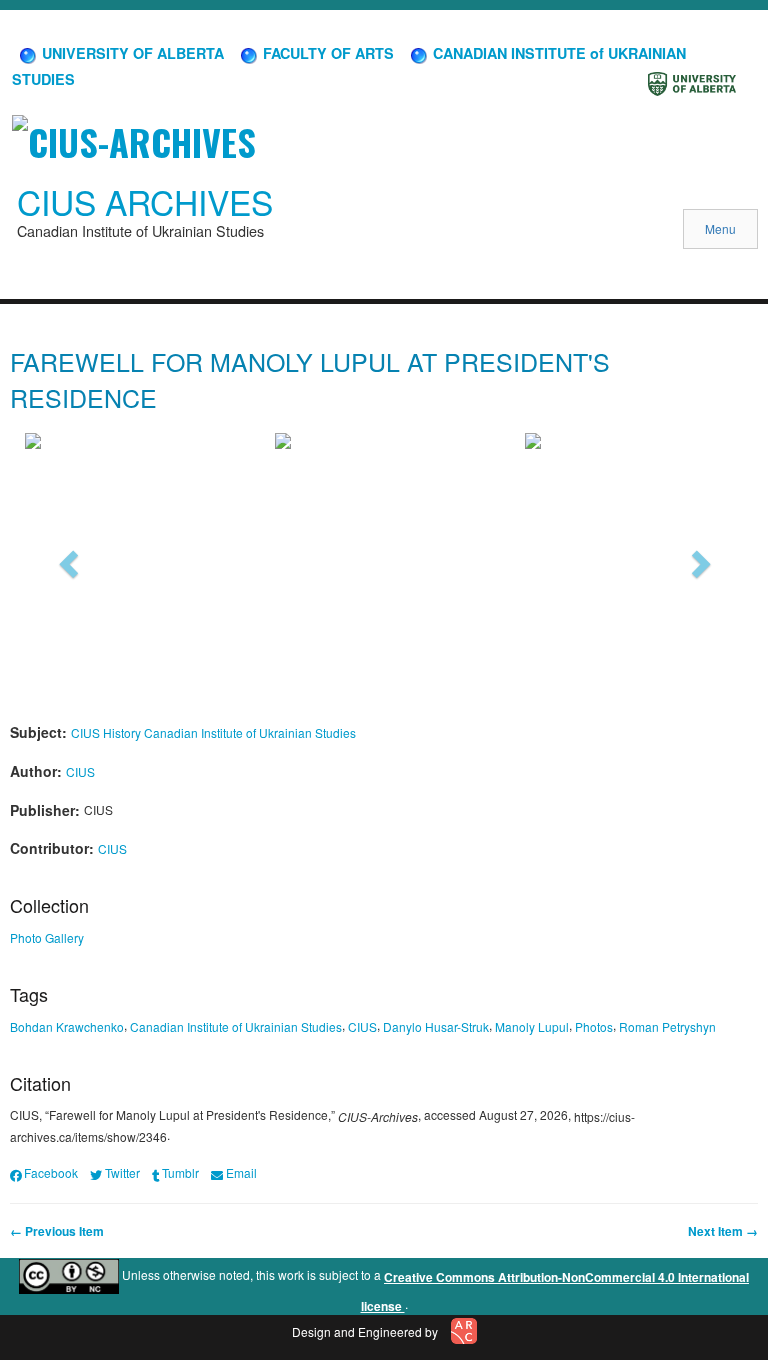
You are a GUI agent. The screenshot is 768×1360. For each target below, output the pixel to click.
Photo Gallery (47, 937)
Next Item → (723, 1231)
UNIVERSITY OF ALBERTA (131, 53)
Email (241, 1172)
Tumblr (180, 1172)
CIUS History (106, 732)
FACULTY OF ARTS (326, 53)
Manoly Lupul (532, 1026)
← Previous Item (57, 1231)
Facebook (51, 1172)
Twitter (122, 1172)
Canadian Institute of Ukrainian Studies (250, 732)
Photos (594, 1026)
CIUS (80, 771)
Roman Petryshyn (667, 1026)
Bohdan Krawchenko (67, 1026)
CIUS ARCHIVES (145, 202)
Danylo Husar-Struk (436, 1026)
